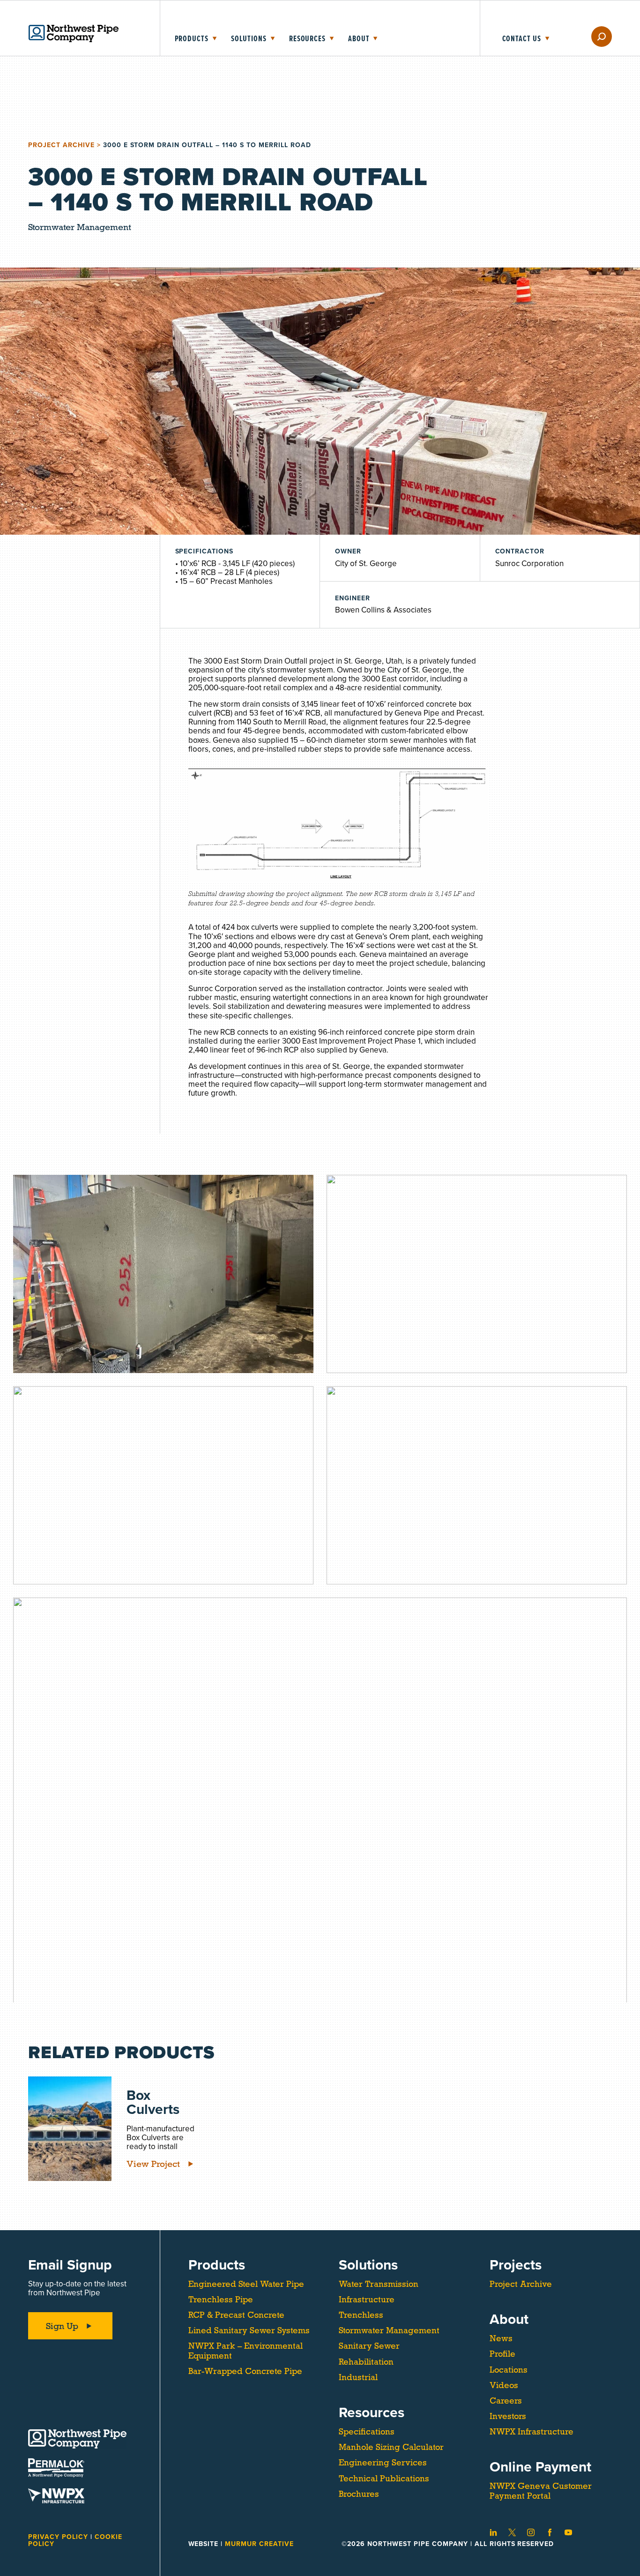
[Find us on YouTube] (568, 2532)
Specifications (367, 2432)
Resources (307, 39)
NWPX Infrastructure (532, 2432)
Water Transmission (379, 2284)
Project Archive (61, 145)
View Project (153, 2164)
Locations (509, 2370)
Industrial (358, 2377)
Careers (506, 2401)
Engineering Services (383, 2463)
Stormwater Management (389, 2330)
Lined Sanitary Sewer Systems (249, 2330)
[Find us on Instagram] (531, 2532)
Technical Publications (384, 2479)
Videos (504, 2385)
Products (192, 39)
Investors (508, 2416)
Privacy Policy (59, 2537)
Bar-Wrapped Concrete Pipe (245, 2371)
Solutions (249, 39)
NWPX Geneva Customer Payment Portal (541, 2491)
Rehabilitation (366, 2362)
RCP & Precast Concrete (236, 2315)
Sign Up (62, 2326)
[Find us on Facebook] (550, 2532)
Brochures (359, 2494)
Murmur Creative (259, 2544)
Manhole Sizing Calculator (391, 2447)
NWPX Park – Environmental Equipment (246, 2351)
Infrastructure (367, 2300)
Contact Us (522, 39)
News (501, 2338)
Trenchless (361, 2315)
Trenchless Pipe (221, 2300)
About (359, 39)
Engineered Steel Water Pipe (246, 2284)
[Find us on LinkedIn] (493, 2532)
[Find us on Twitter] (512, 2532)
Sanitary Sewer (369, 2346)
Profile (502, 2354)
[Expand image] (163, 1274)
